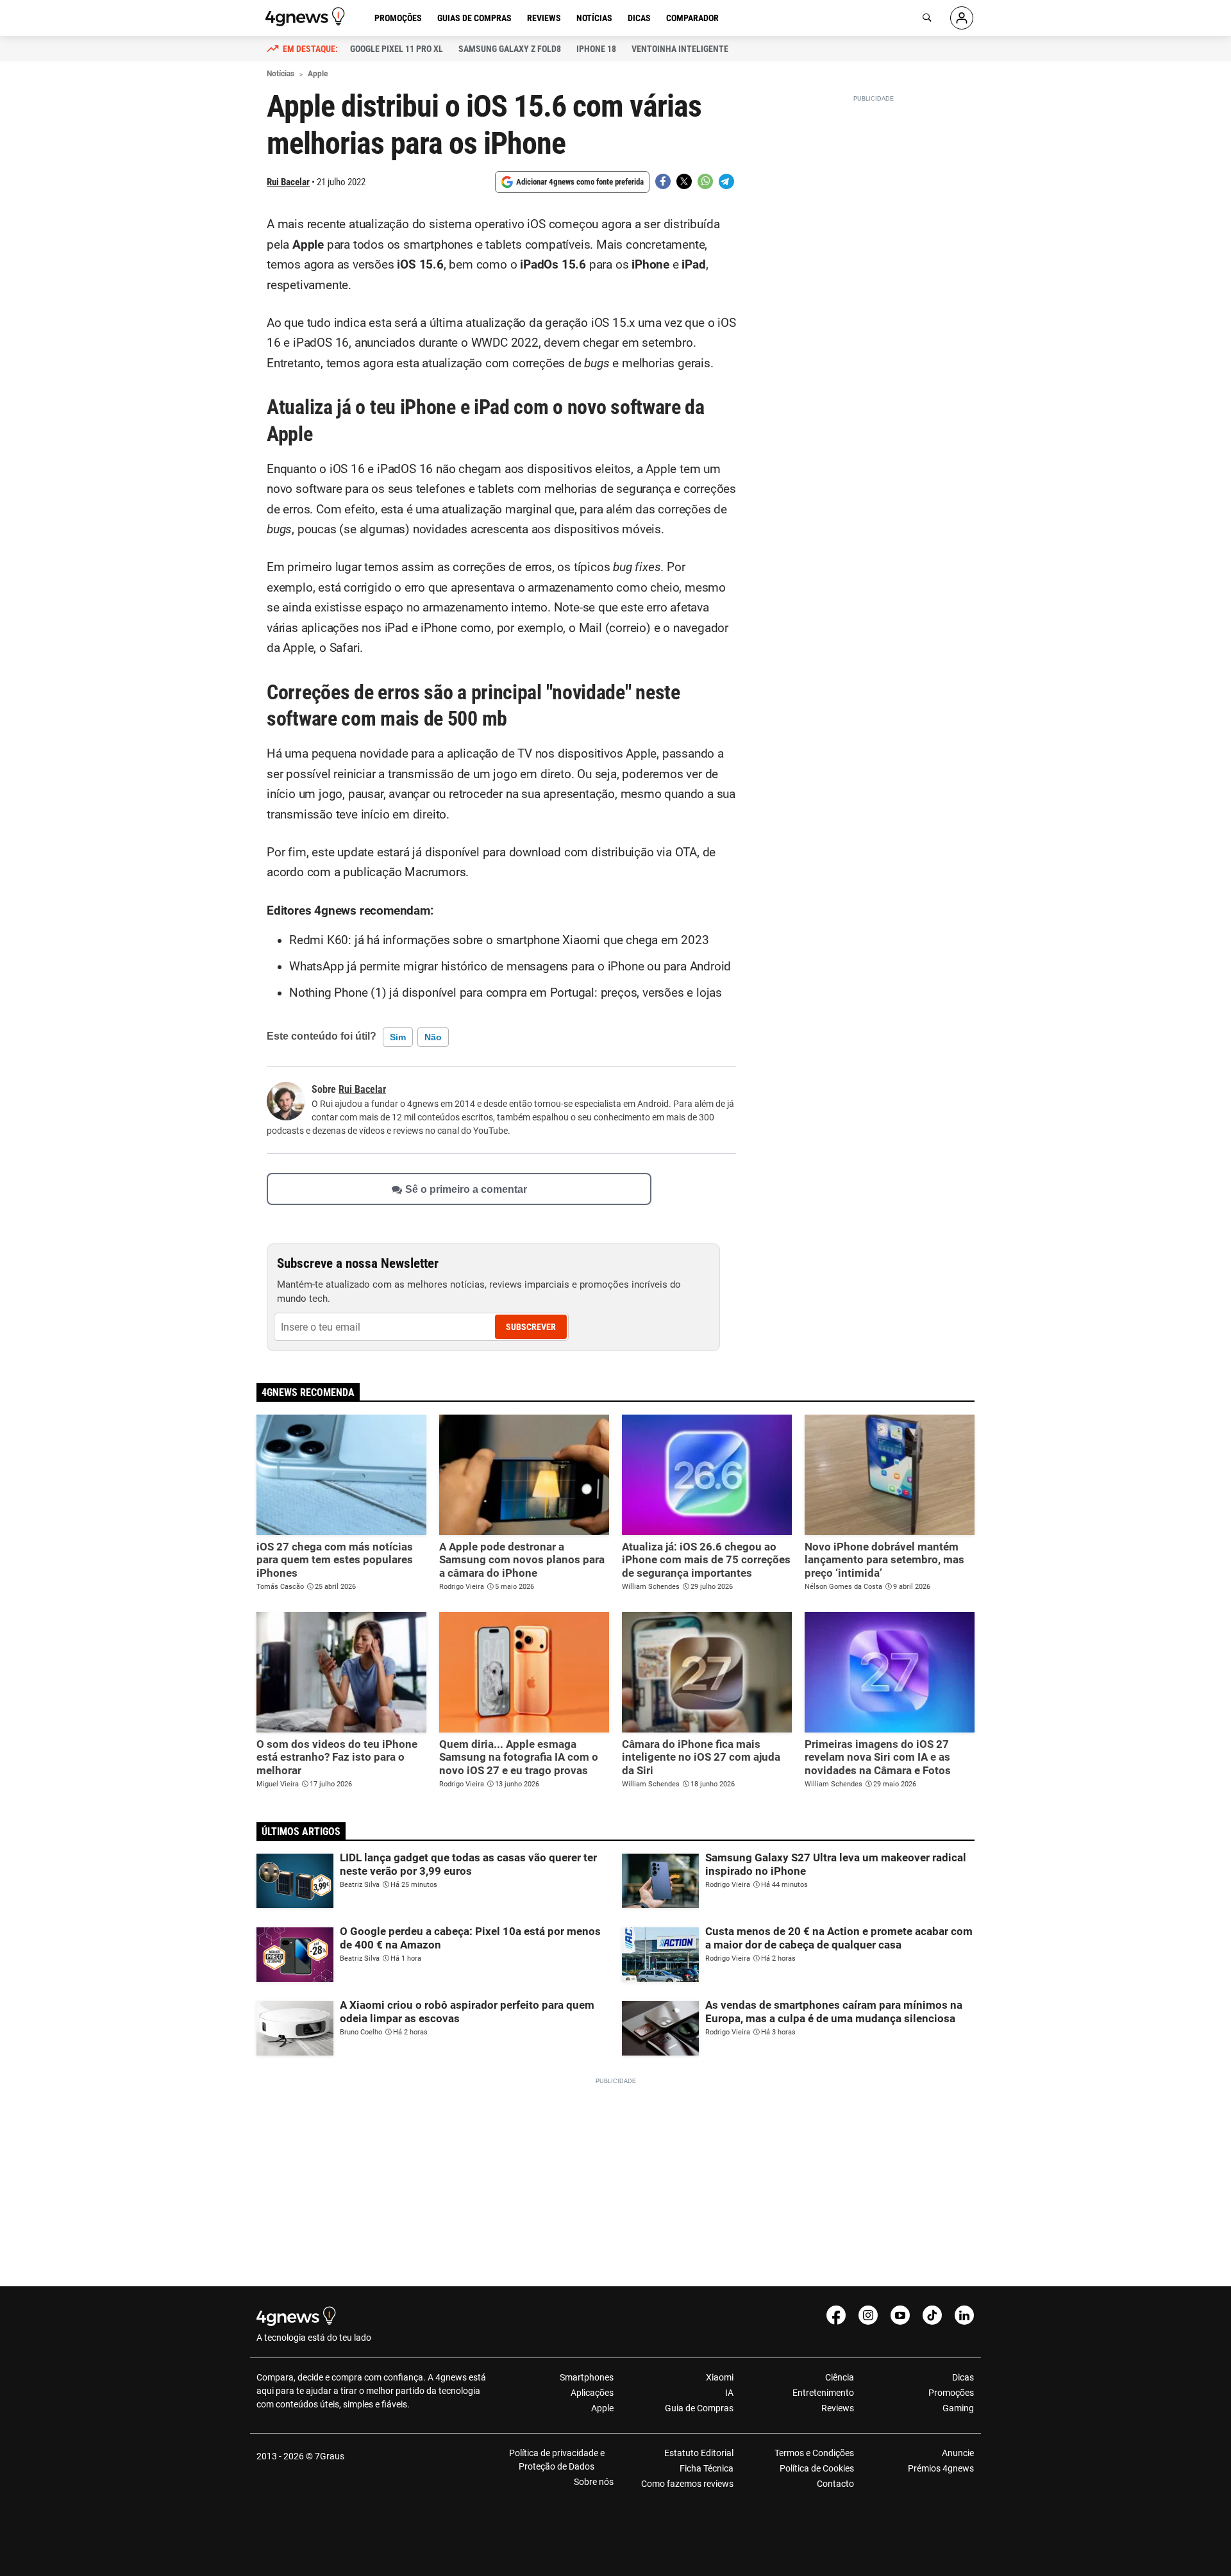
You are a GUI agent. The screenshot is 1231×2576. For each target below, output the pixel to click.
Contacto (835, 2484)
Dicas (639, 18)
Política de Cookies (816, 2468)
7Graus (330, 2456)
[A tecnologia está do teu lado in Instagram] (868, 2315)
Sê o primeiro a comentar (466, 1189)
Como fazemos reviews (687, 2484)
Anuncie (958, 2453)
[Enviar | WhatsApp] (705, 181)
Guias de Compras (474, 18)
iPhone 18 (596, 49)
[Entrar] (962, 18)
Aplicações (592, 2393)
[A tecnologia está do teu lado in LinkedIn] (964, 2315)
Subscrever (531, 1327)
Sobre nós (594, 2482)
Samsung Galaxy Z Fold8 (510, 49)
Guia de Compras (699, 2408)
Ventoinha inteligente (680, 49)
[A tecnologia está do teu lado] (307, 17)
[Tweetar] (684, 181)
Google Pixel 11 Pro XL (397, 49)
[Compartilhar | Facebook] (663, 181)
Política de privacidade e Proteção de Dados (557, 2460)
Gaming (958, 2408)
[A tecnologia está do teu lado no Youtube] (900, 2315)
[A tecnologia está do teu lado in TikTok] (932, 2315)
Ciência (839, 2377)
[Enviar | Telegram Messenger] (726, 181)
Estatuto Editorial (699, 2453)
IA (729, 2393)
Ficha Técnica (707, 2468)
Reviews (544, 18)
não (433, 1037)
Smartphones (587, 2377)
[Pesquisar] (927, 18)
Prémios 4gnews (941, 2468)
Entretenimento (823, 2393)
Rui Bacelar (288, 182)
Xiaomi (720, 2377)
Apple (602, 2408)
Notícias (594, 18)
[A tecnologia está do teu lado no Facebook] (836, 2315)
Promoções (398, 18)
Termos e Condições (814, 2453)
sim (398, 1037)
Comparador (692, 18)
